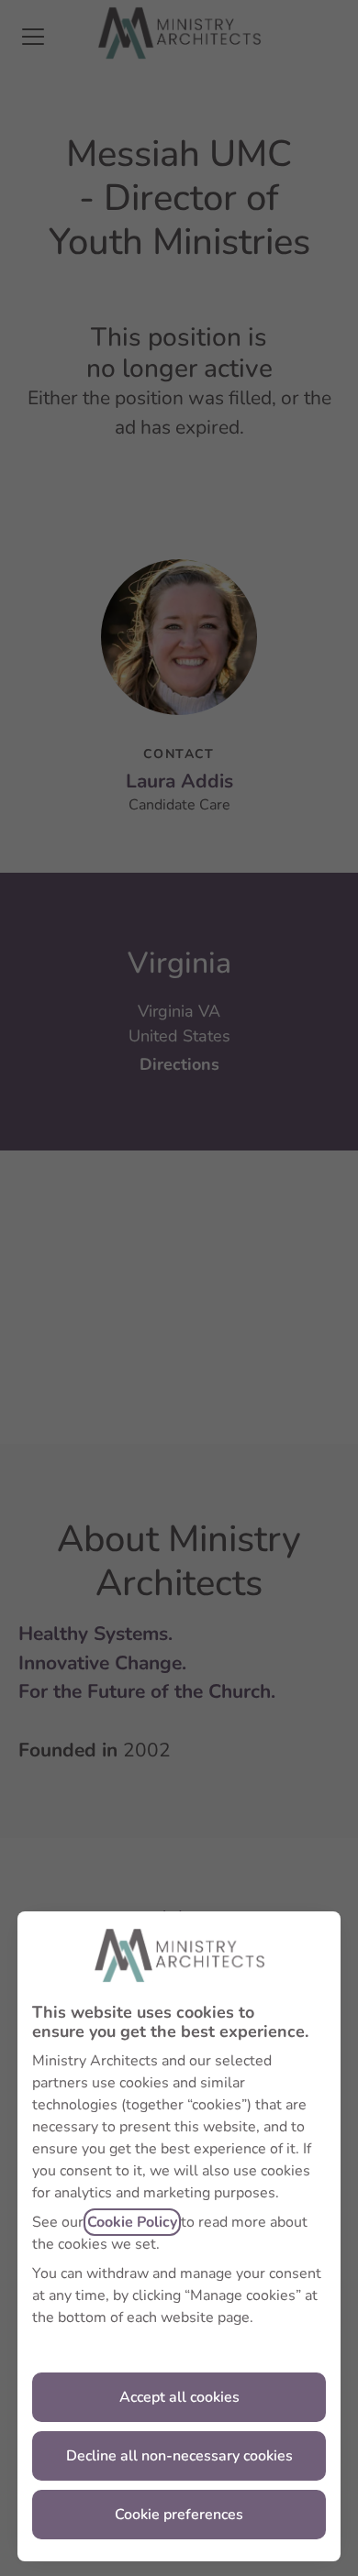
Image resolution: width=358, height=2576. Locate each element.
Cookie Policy (132, 2222)
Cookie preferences (179, 2515)
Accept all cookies (179, 2397)
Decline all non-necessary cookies (179, 2456)
